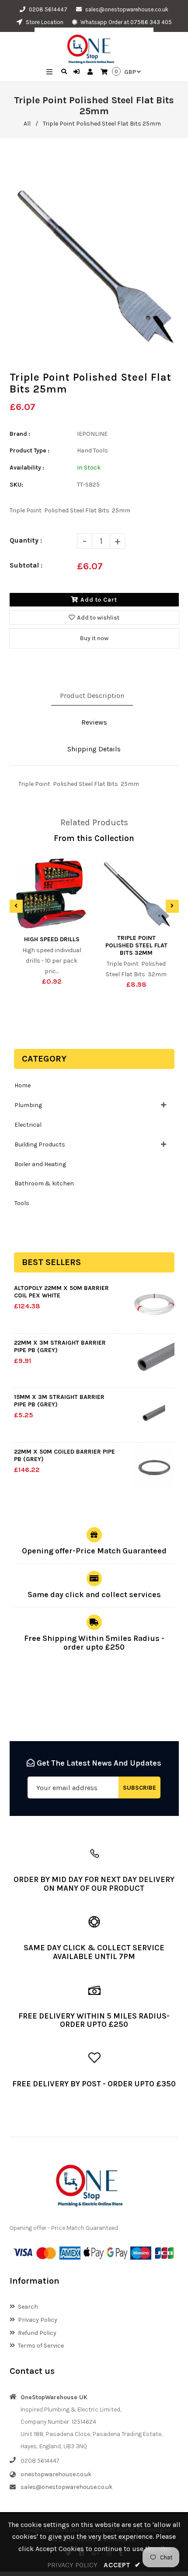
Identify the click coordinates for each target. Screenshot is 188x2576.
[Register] (91, 72)
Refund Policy (37, 2333)
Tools (22, 1203)
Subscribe (139, 1788)
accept (122, 2565)
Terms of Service (41, 2346)
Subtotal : (26, 565)
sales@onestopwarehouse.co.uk (127, 9)
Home (23, 1085)
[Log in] (78, 72)
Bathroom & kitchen (44, 1183)
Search (28, 2307)
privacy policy (72, 2565)
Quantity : (26, 540)
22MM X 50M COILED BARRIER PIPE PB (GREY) (64, 1455)
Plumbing (28, 1105)
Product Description (92, 696)
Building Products (40, 1144)
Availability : (27, 468)
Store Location (44, 22)
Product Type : (30, 450)
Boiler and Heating (40, 1164)
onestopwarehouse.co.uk (56, 2474)
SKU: (16, 485)
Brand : (20, 434)
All (27, 124)
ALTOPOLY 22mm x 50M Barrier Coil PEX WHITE (61, 1292)
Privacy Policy (38, 2320)
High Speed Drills (52, 939)
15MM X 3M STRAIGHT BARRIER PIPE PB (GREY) (59, 1401)
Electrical (28, 1125)
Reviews (94, 722)
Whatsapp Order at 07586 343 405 (125, 22)
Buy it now (94, 638)
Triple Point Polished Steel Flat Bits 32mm (136, 945)
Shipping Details (94, 749)
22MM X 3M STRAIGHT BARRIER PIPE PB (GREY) (60, 1346)
